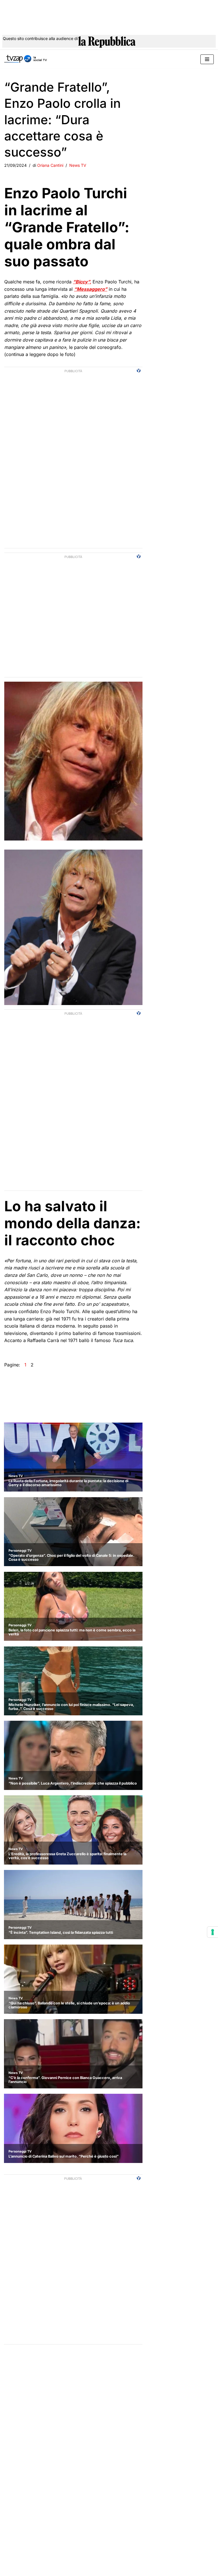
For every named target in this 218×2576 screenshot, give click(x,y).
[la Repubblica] (107, 42)
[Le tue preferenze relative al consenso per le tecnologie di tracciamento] (213, 1932)
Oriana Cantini (50, 165)
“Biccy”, (82, 282)
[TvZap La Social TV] (26, 59)
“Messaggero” (91, 289)
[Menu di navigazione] (207, 59)
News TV (78, 165)
